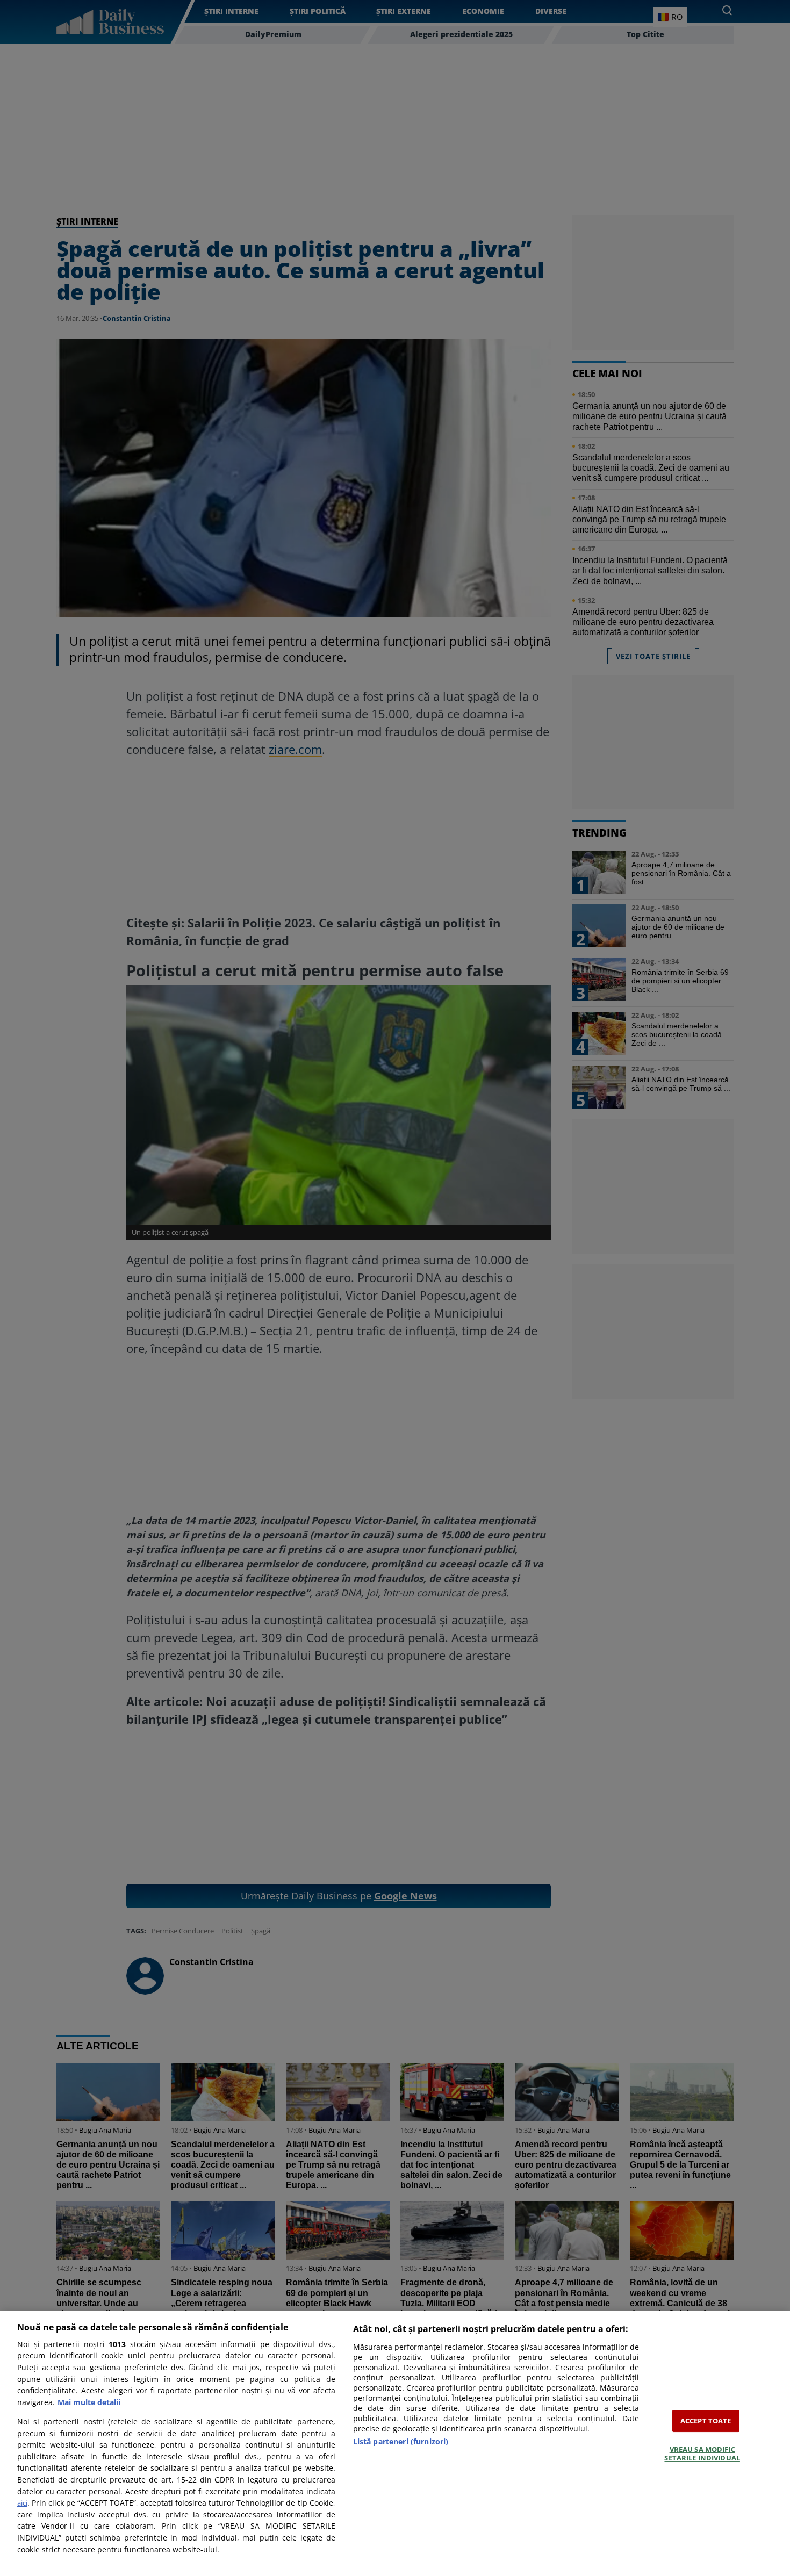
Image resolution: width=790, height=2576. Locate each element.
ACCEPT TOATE (706, 2421)
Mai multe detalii (89, 2402)
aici (22, 2503)
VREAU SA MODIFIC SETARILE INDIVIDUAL (702, 2453)
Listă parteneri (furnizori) (401, 2441)
